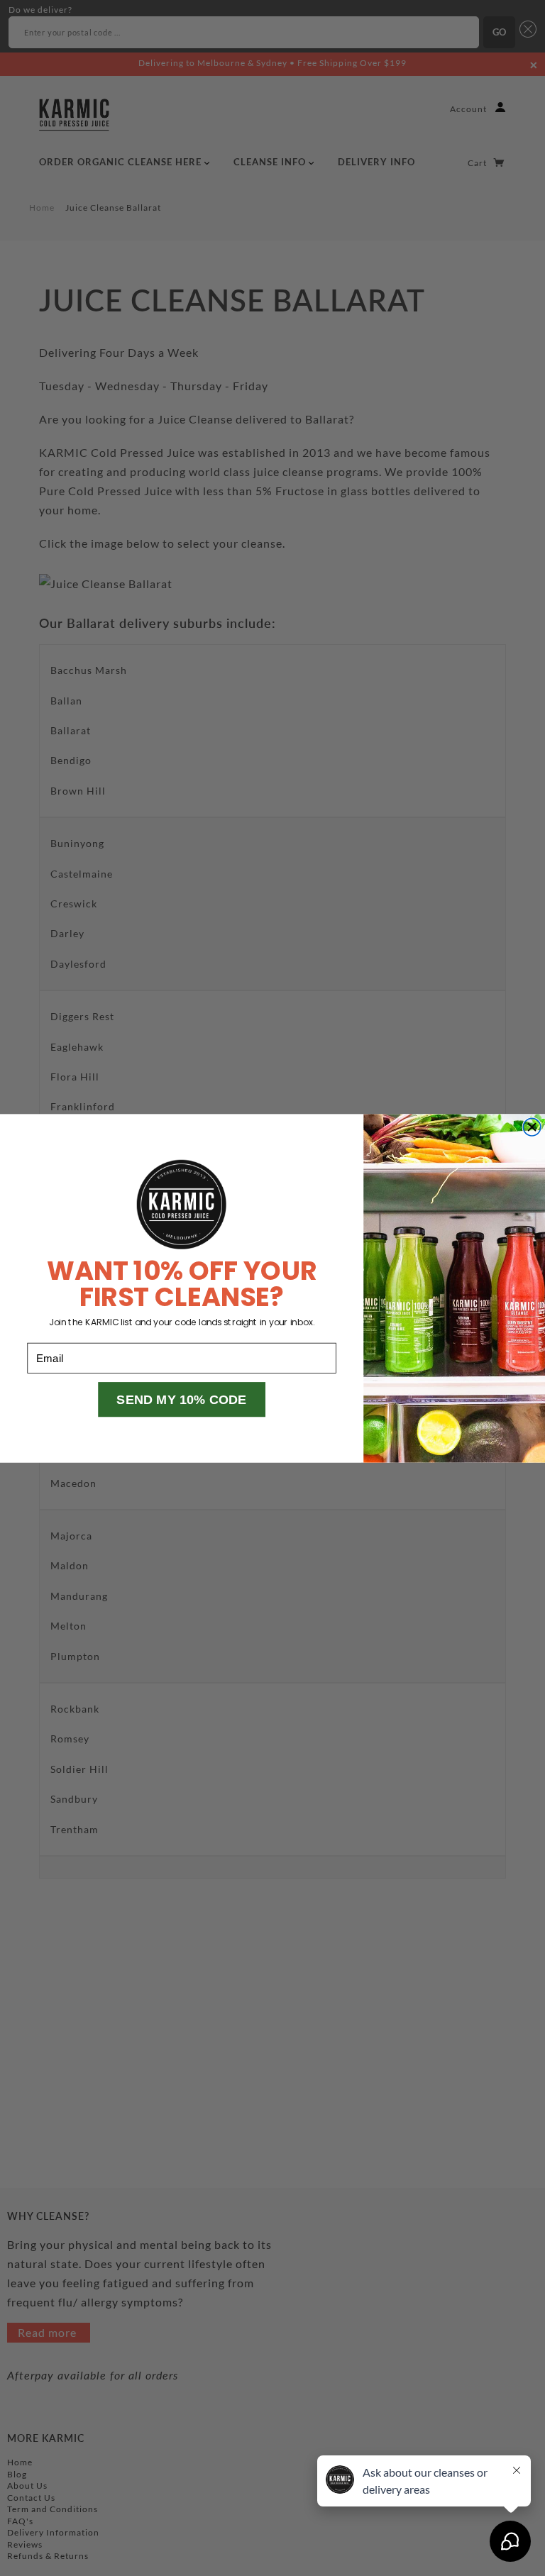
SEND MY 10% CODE (182, 1399)
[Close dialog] (532, 1127)
